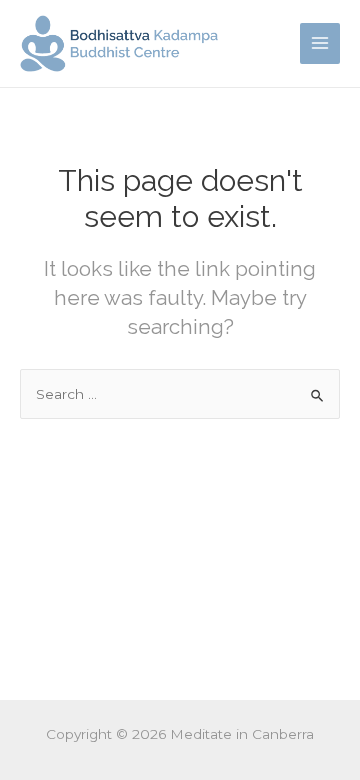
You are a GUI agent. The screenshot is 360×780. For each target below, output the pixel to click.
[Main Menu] (320, 43)
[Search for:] (180, 394)
